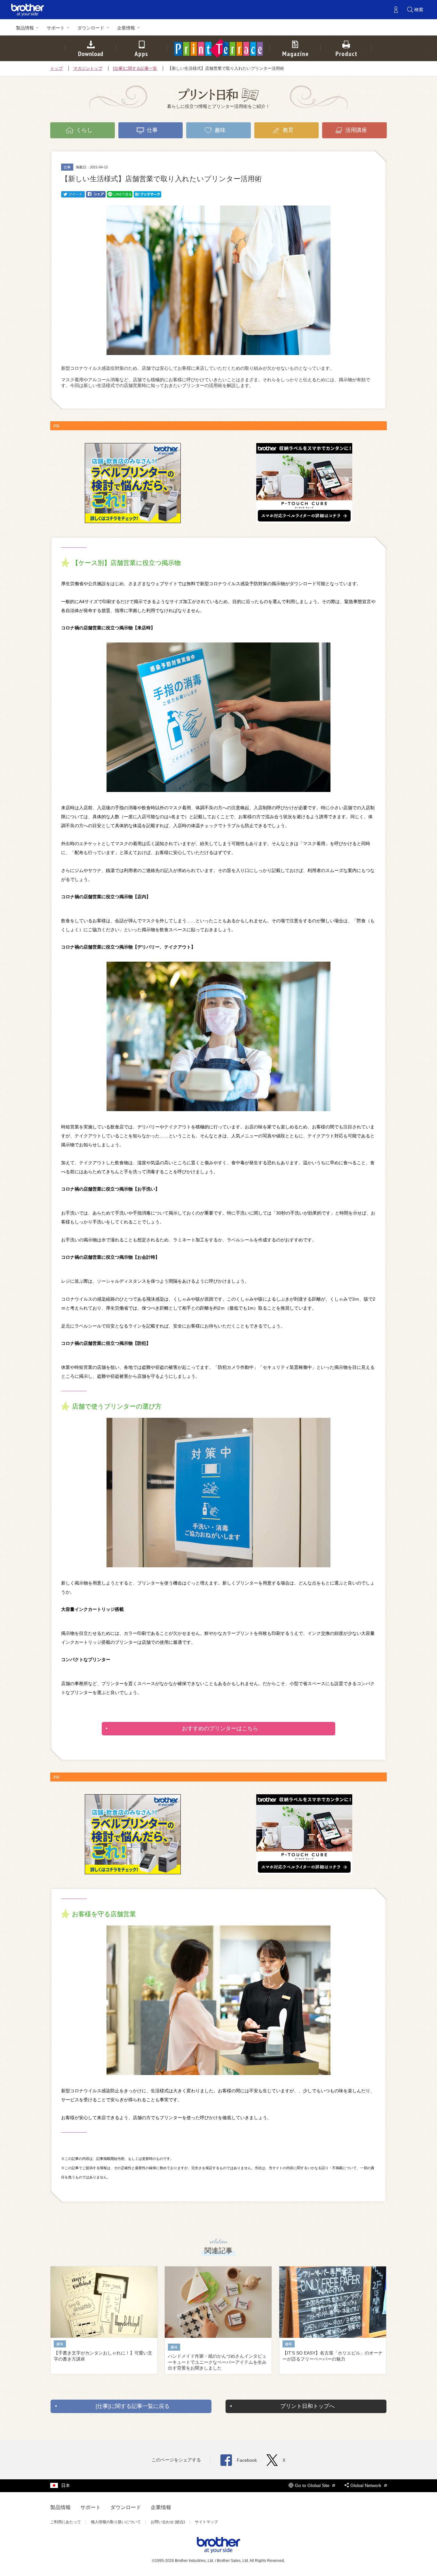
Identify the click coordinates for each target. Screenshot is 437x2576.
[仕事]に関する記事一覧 (135, 69)
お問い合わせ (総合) (168, 2522)
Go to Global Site (313, 2485)
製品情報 (25, 28)
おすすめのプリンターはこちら (220, 1728)
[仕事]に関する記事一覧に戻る (133, 2406)
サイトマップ (206, 2522)
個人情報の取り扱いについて (116, 2522)
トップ (56, 69)
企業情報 (126, 28)
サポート (56, 28)
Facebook (247, 2460)
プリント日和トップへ (307, 2406)
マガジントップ (88, 69)
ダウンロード (91, 28)
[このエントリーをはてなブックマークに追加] (147, 194)
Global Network (366, 2485)
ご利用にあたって (66, 2522)
